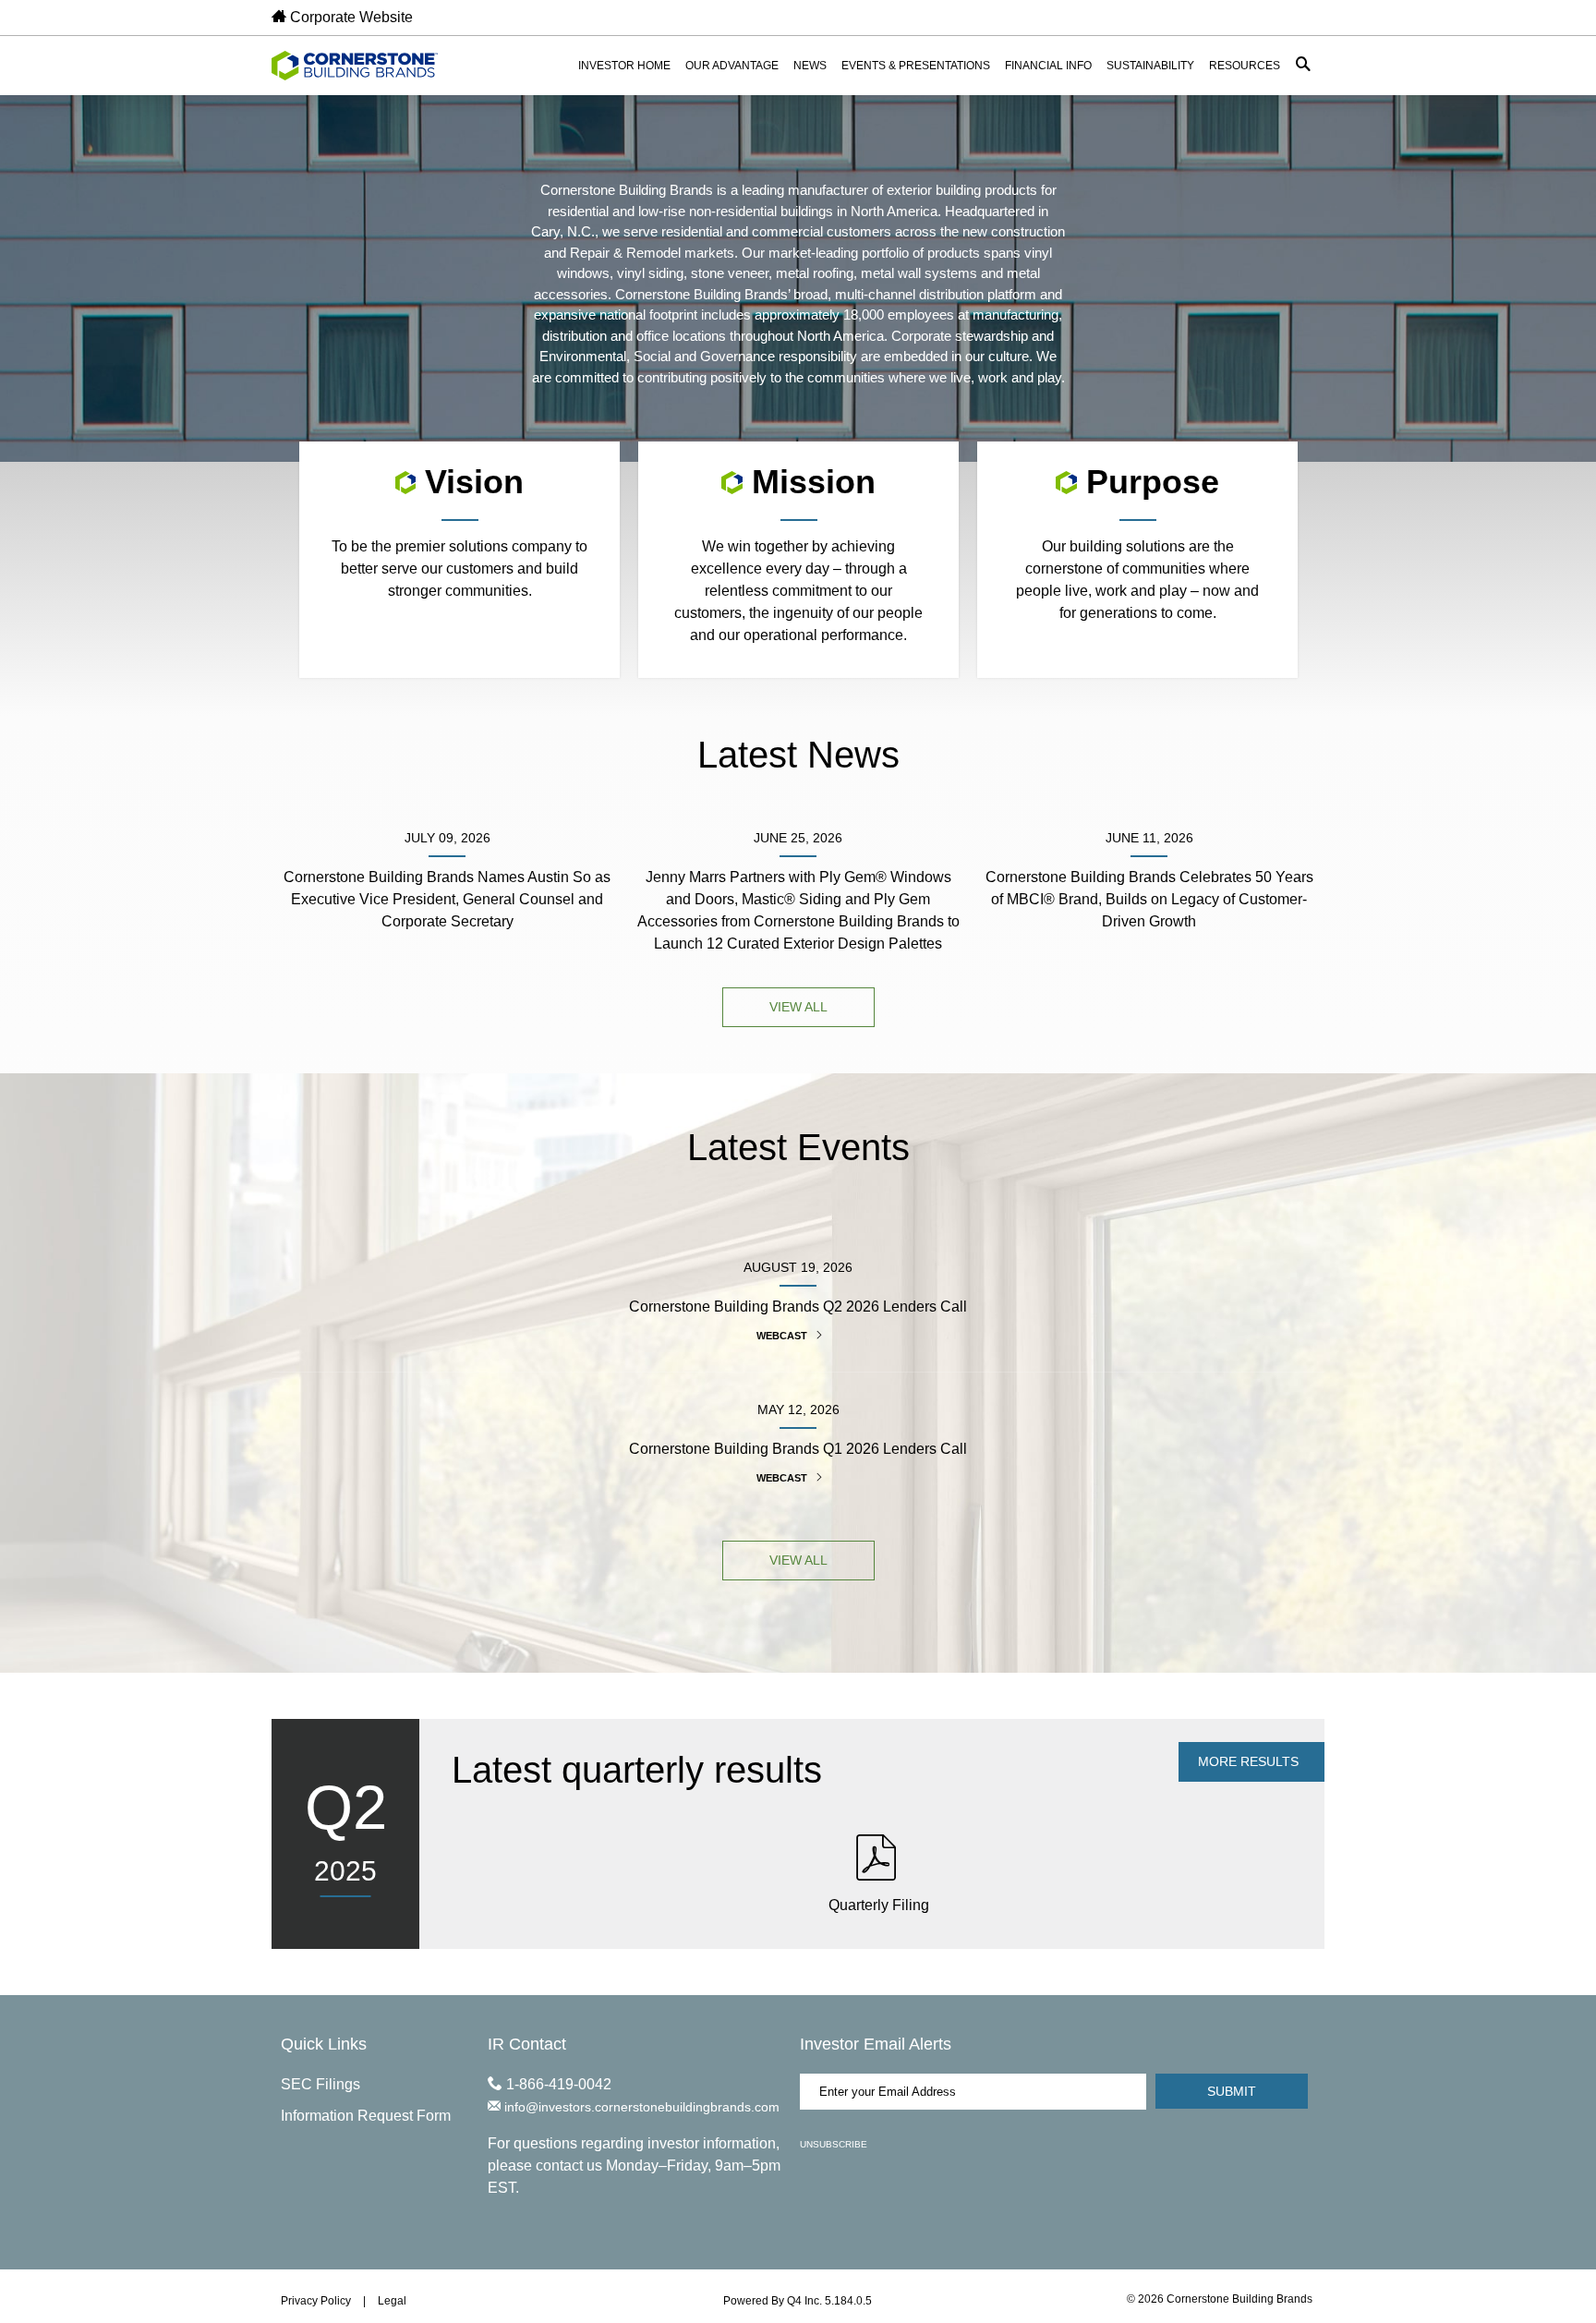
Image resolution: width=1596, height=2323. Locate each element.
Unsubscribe (834, 2144)
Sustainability (1150, 66)
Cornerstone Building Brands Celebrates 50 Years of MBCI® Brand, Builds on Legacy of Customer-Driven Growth (1149, 899)
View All (798, 1560)
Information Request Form (366, 2116)
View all (798, 1007)
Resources (1245, 66)
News (810, 66)
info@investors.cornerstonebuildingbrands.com (640, 2107)
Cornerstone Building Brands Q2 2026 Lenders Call (798, 1307)
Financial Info (1048, 66)
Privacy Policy (316, 2301)
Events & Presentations (916, 66)
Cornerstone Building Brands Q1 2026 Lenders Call (798, 1449)
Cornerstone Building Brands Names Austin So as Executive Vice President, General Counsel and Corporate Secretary (447, 899)
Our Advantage (732, 66)
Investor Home (624, 66)
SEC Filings (320, 2084)
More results (1250, 1761)
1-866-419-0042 (557, 2084)
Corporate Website (350, 17)
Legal (392, 2301)
